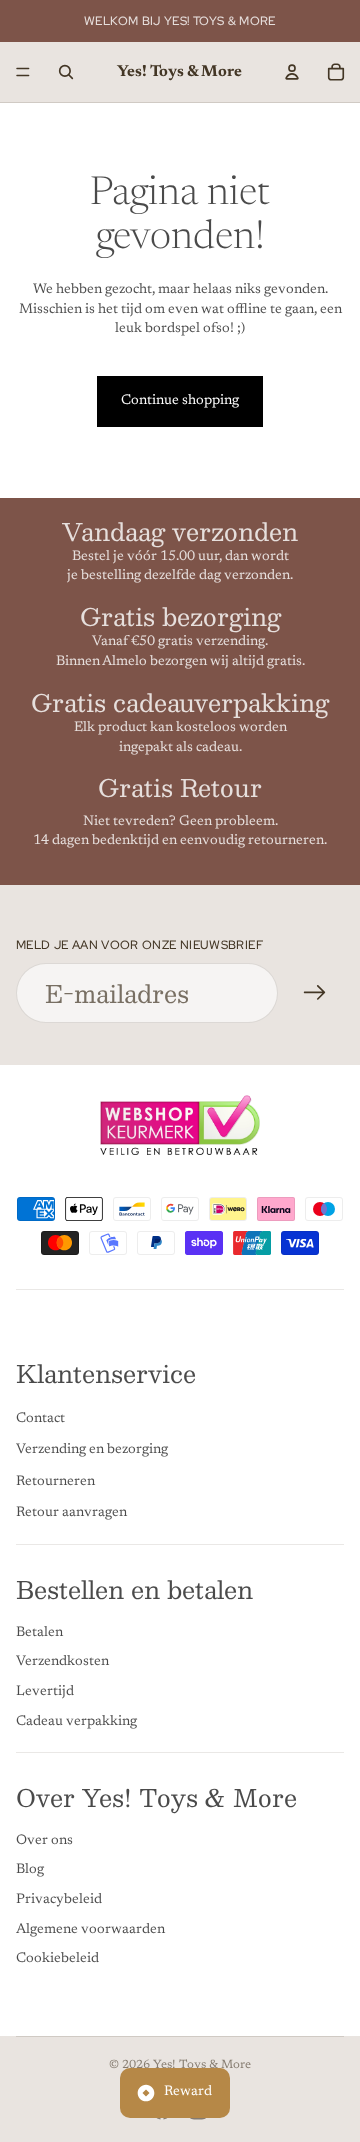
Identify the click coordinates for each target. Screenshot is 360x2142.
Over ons (44, 1841)
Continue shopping (180, 401)
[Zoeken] (66, 72)
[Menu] (23, 72)
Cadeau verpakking (76, 1722)
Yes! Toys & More (202, 2065)
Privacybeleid (59, 1900)
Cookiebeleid (57, 1960)
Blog (30, 1871)
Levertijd (45, 1692)
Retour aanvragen (71, 1514)
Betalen (39, 1633)
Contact (40, 1419)
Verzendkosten (62, 1663)
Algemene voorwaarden (90, 1930)
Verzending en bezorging (92, 1451)
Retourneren (55, 1482)
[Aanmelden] (315, 993)
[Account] (292, 72)
